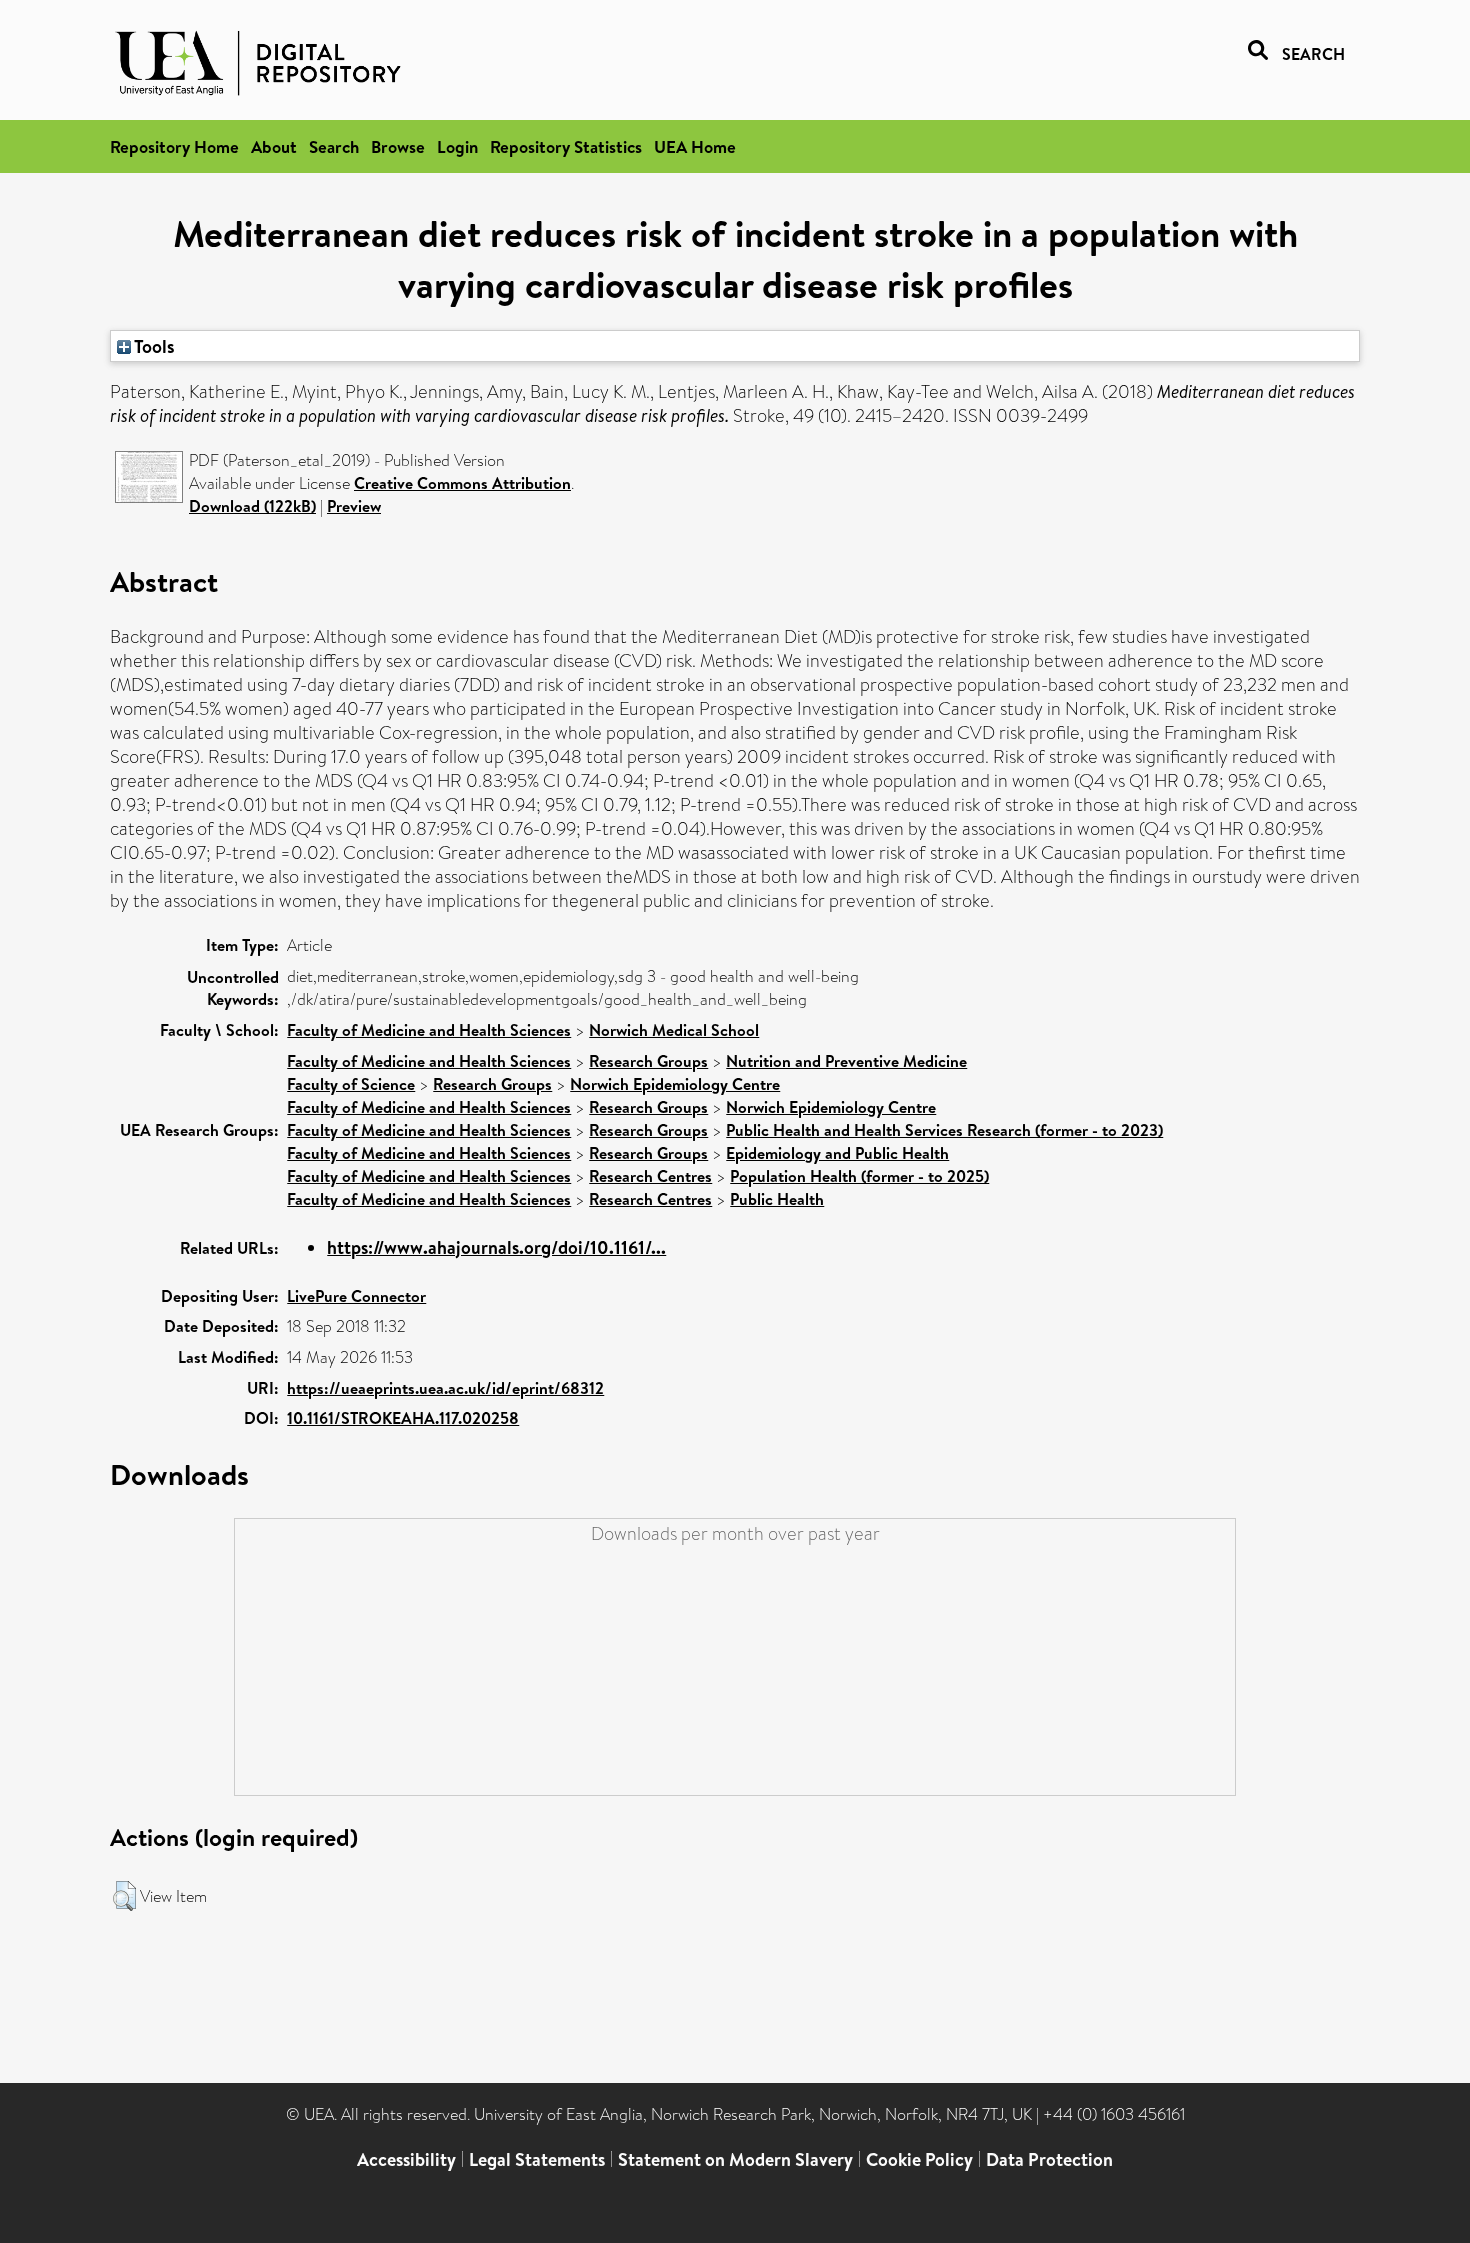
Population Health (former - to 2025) (859, 1176)
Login (457, 146)
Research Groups (648, 1061)
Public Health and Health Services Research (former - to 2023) (944, 1130)
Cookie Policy (919, 2159)
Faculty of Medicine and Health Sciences (429, 1030)
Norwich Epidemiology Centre (675, 1084)
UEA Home (695, 146)
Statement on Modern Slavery (735, 2159)
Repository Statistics (566, 146)
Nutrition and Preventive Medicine (846, 1061)
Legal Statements (537, 2159)
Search (334, 146)
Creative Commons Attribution (462, 483)
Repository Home (174, 146)
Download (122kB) (252, 506)
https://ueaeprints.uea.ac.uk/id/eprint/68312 (445, 1388)
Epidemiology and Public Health (837, 1153)
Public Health (777, 1199)
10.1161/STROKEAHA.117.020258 (403, 1418)
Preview (354, 506)
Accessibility (406, 2159)
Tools (153, 346)
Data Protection (1049, 2159)
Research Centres (650, 1176)
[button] (124, 1896)
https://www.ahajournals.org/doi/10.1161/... (496, 1247)
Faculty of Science (351, 1084)
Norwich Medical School (674, 1030)
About (274, 146)
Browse (398, 146)
